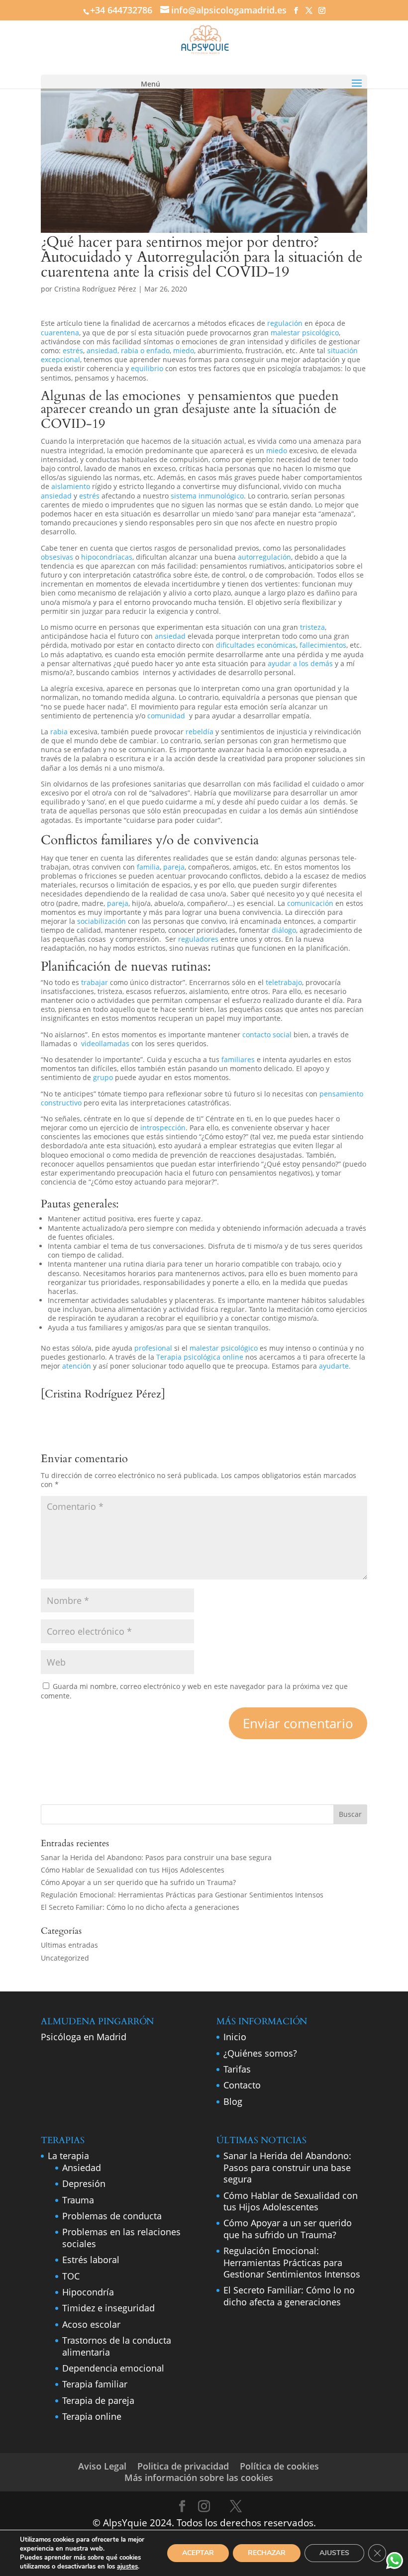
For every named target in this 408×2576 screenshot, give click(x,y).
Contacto (242, 2085)
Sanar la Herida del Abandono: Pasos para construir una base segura (156, 1857)
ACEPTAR (198, 2553)
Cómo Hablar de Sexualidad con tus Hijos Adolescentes (133, 1870)
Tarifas (237, 2069)
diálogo (284, 930)
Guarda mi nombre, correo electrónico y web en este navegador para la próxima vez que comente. (194, 1691)
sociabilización (102, 921)
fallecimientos (323, 645)
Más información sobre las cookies (199, 2477)
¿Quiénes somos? (260, 2053)
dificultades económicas (256, 645)
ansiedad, (103, 350)
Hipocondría (88, 2292)
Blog (233, 2101)
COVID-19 (73, 424)
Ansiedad (82, 2168)
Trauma (78, 2200)
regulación (285, 323)
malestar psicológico (305, 333)
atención (78, 1366)
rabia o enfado (145, 350)
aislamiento (71, 486)
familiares (127, 840)
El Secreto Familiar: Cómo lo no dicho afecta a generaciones (140, 1907)
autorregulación (264, 557)
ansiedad (57, 496)
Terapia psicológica (189, 1357)
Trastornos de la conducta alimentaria (117, 2346)
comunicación (310, 903)
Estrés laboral (91, 2260)
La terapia (68, 2156)
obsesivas (57, 557)
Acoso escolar (91, 2324)
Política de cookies (279, 2466)
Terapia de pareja (98, 2400)
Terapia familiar (95, 2384)
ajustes (127, 2567)
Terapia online (92, 2416)
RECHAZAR (267, 2553)
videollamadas (106, 1043)
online (234, 1357)
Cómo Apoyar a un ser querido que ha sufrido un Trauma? (138, 1882)
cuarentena (60, 333)
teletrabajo (284, 982)
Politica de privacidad (183, 2466)
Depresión (84, 2183)
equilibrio (147, 368)
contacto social (268, 1035)
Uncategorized (65, 1958)
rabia (60, 732)
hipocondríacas (107, 557)
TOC (71, 2276)
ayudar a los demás (300, 663)
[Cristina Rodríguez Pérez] (103, 1394)
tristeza (311, 627)
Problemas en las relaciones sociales (121, 2237)
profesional (154, 1348)
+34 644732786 (121, 10)
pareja (174, 867)
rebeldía (200, 732)
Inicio (235, 2037)
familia (148, 867)
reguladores (198, 939)
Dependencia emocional (113, 2368)
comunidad (167, 716)
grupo (104, 1077)
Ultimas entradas (69, 1945)
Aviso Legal (102, 2466)
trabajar (95, 982)
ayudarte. (335, 1366)
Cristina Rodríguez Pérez (95, 289)
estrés (73, 350)
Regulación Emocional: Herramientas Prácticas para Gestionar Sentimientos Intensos (182, 1895)
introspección (162, 1128)
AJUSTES (334, 2553)
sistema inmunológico (207, 496)
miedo (184, 350)
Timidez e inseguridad (108, 2308)
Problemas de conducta (112, 2216)
